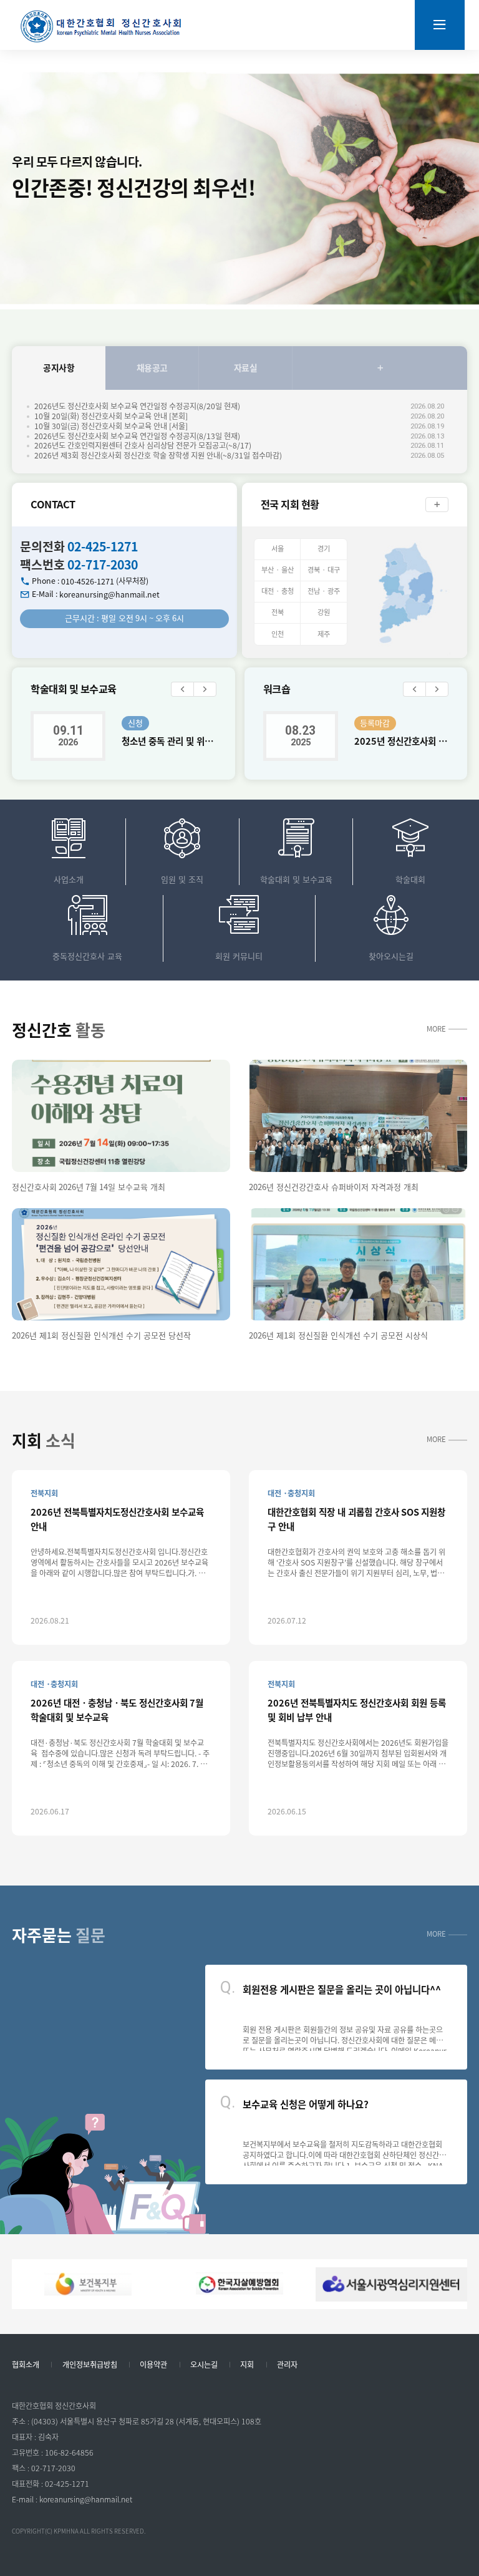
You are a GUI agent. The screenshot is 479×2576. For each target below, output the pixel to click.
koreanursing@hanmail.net (109, 594)
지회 (247, 2365)
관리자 (287, 2365)
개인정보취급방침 (90, 2365)
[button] (182, 689)
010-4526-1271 (88, 581)
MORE (436, 1029)
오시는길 (204, 2365)
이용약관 (153, 2365)
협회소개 (26, 2365)
